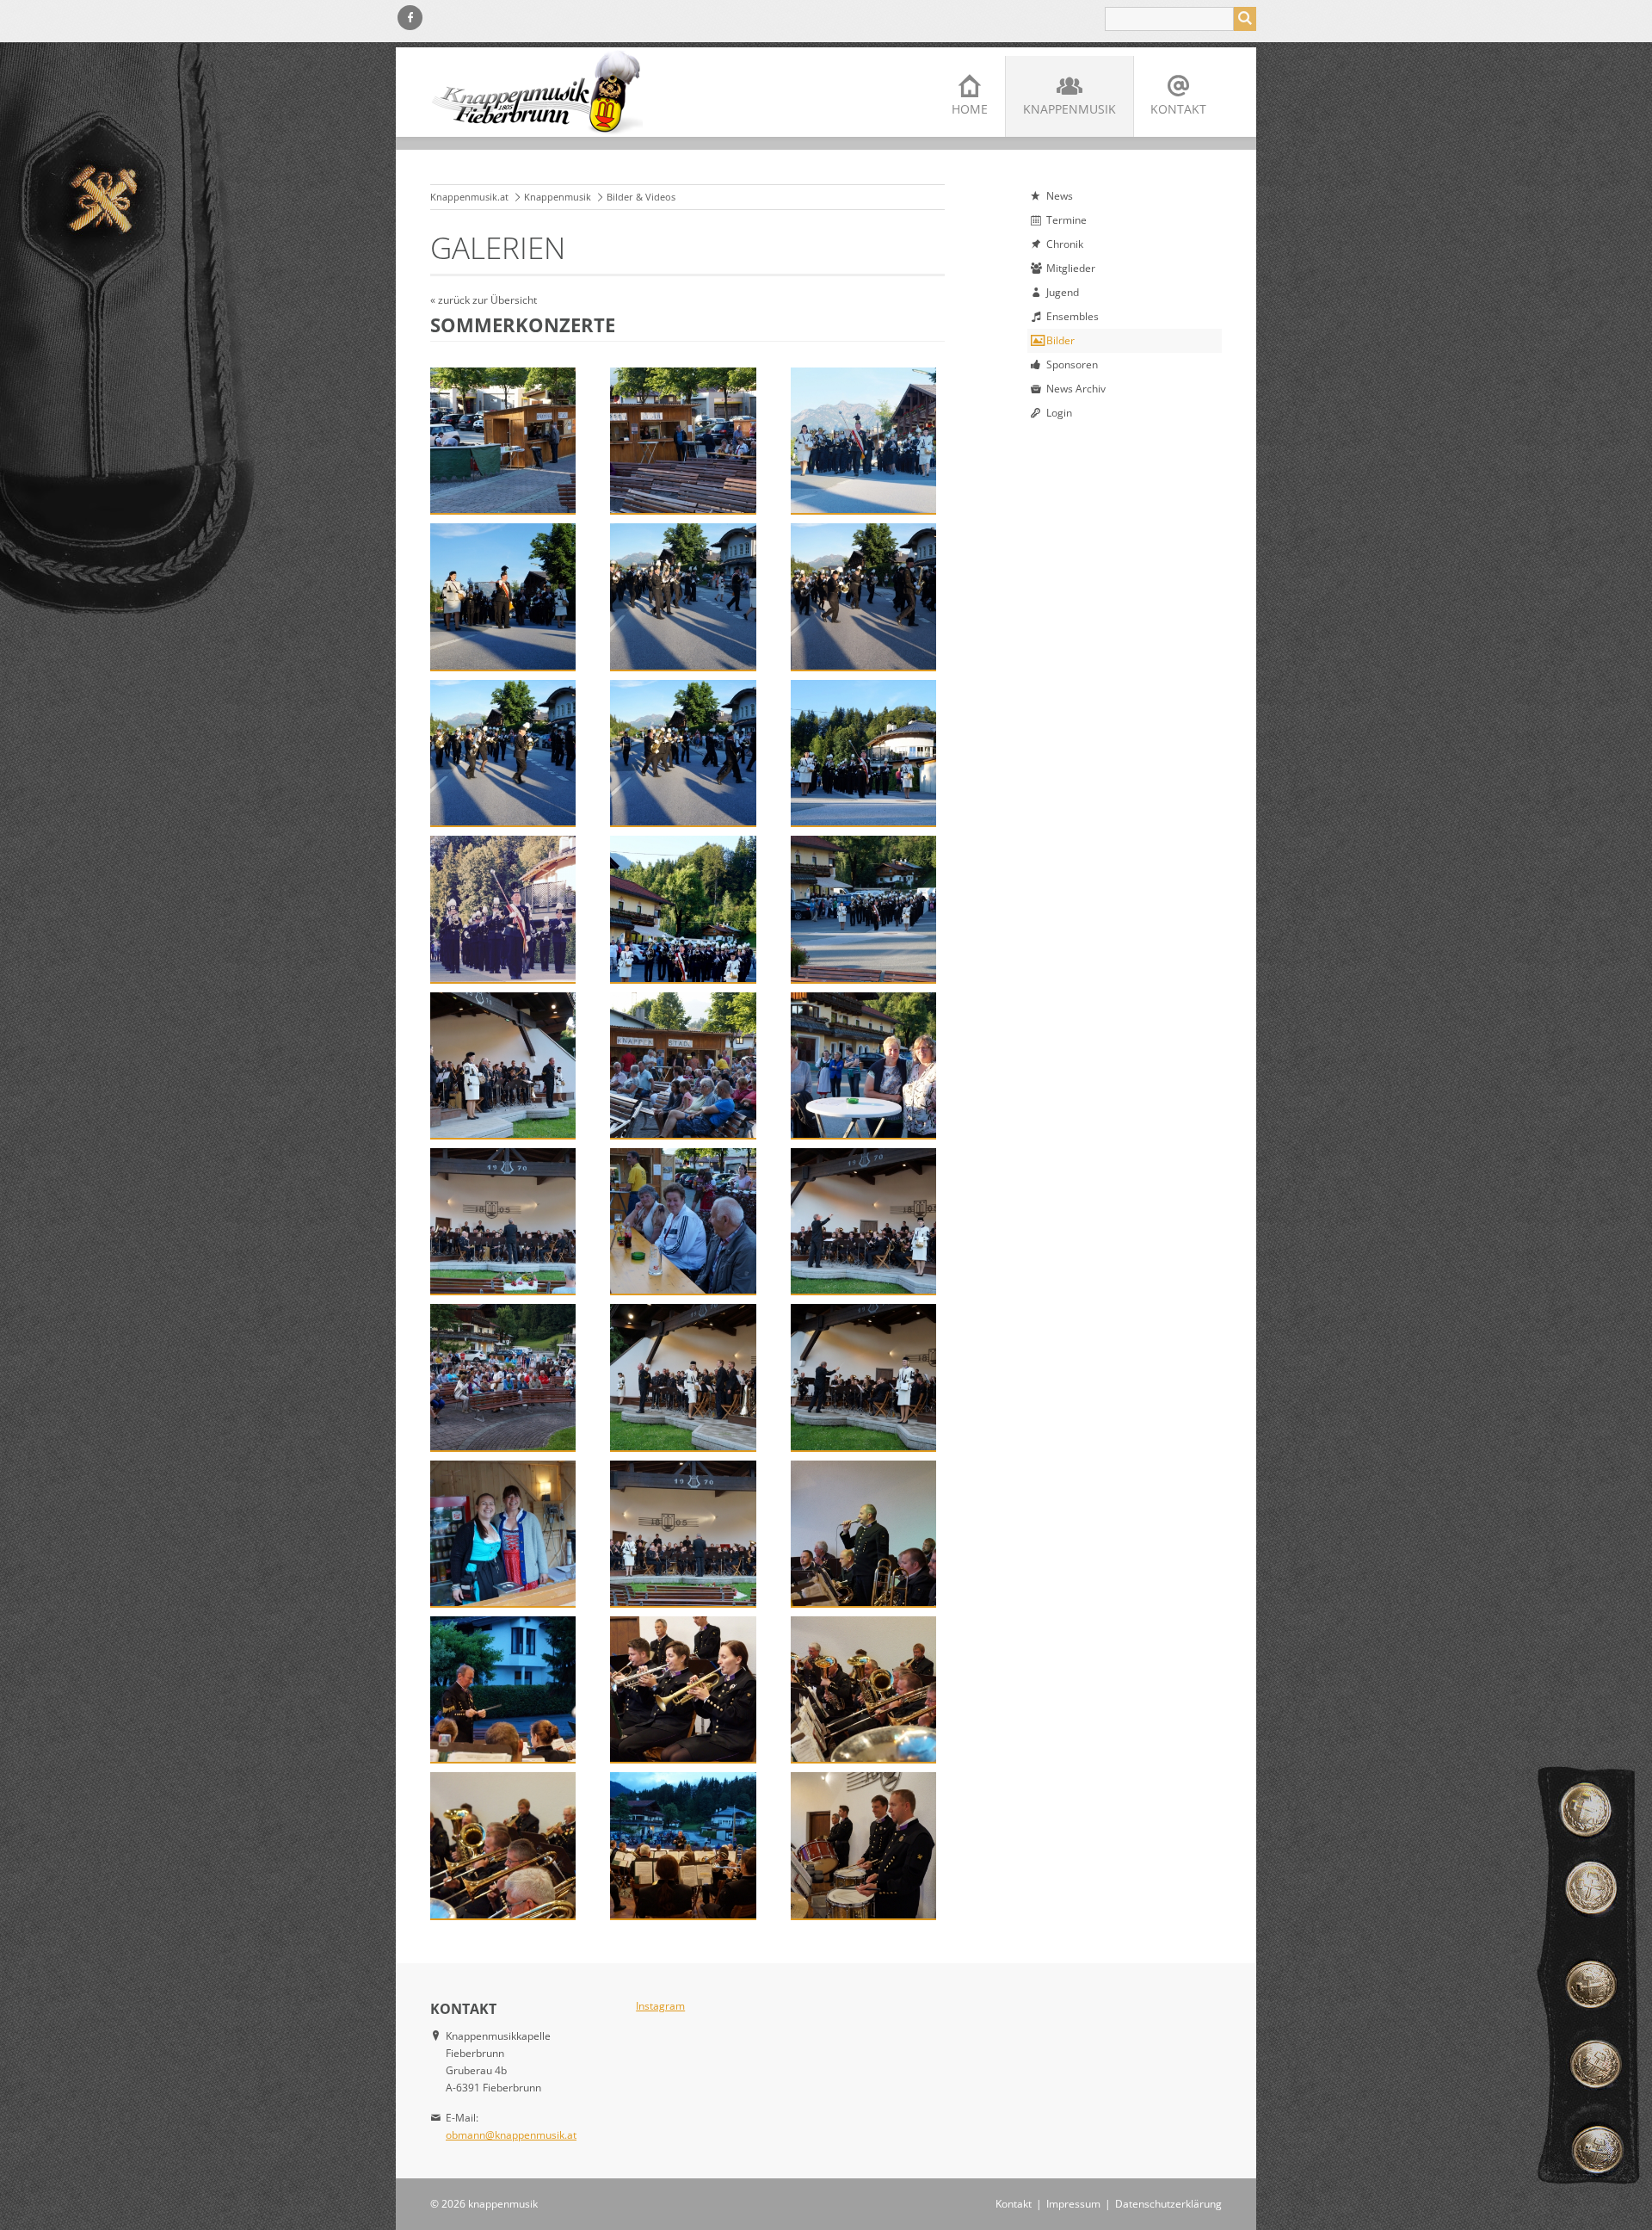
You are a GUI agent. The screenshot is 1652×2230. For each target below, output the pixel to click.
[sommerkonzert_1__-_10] (503, 908)
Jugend (1063, 292)
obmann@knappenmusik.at (511, 2135)
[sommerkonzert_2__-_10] (683, 1845)
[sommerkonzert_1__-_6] (863, 596)
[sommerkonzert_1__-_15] (863, 1065)
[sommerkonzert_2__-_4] (683, 1533)
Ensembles (1073, 316)
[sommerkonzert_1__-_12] (863, 908)
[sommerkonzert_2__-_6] (503, 1689)
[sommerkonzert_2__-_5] (863, 1533)
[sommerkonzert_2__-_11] (863, 1845)
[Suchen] (1245, 19)
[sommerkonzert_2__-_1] (683, 1377)
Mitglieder (1071, 268)
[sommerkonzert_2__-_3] (503, 1533)
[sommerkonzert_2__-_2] (863, 1377)
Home (970, 109)
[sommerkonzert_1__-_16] (503, 1221)
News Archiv (1076, 389)
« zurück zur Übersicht (484, 300)
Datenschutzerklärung (1168, 2204)
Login (1059, 413)
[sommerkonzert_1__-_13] (503, 1065)
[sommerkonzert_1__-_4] (503, 596)
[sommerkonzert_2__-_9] (503, 1845)
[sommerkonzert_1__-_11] (683, 908)
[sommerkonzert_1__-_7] (503, 753)
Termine (1066, 220)
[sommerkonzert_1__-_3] (863, 440)
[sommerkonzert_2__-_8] (863, 1689)
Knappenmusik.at (469, 197)
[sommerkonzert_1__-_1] (503, 440)
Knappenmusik (1069, 109)
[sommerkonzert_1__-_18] (863, 1221)
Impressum (1073, 2204)
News (1060, 196)
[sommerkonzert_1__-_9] (863, 753)
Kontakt (1178, 109)
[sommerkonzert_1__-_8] (683, 753)
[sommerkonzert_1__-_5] (683, 596)
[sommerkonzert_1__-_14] (683, 1065)
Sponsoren (1072, 364)
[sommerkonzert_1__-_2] (683, 440)
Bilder (1060, 340)
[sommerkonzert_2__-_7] (683, 1689)
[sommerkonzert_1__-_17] (683, 1221)
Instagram (660, 2006)
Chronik (1065, 244)
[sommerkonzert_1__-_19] (503, 1377)
